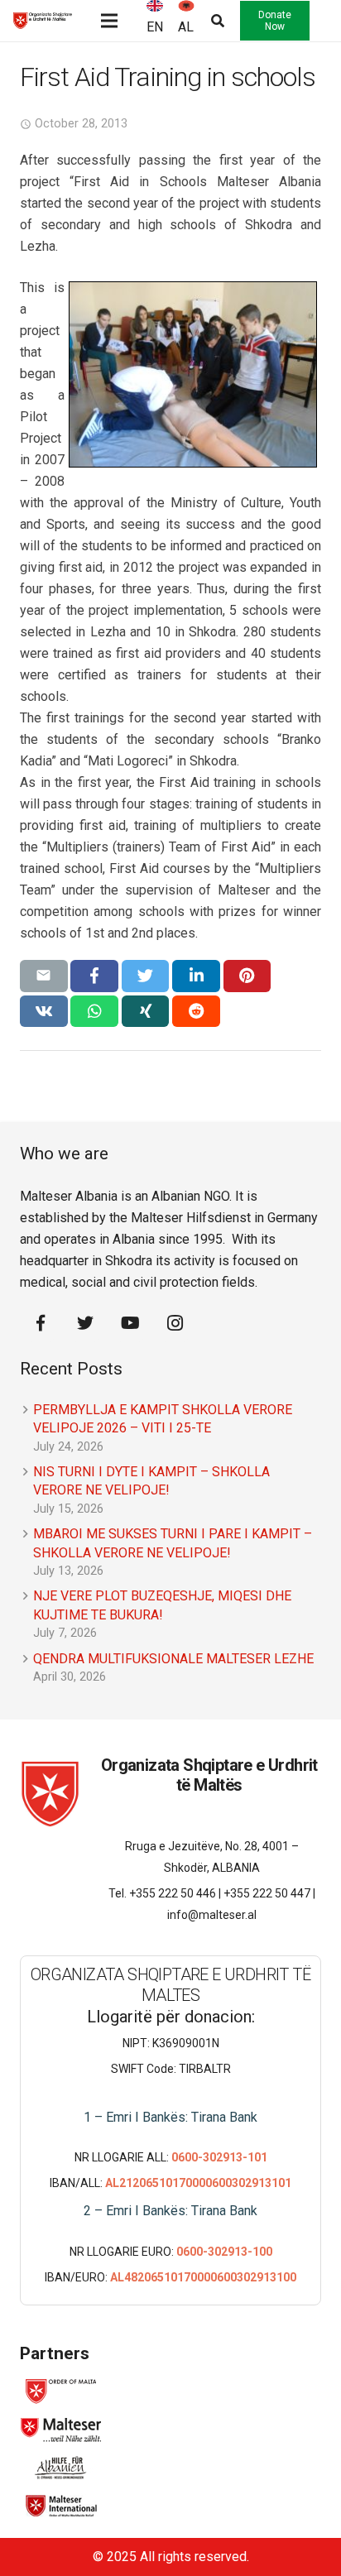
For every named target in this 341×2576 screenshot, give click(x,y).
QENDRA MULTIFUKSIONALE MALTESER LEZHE (173, 1659)
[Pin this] (247, 976)
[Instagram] (175, 1323)
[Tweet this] (146, 976)
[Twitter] (85, 1323)
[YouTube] (130, 1323)
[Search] (211, 21)
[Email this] (44, 976)
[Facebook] (41, 1323)
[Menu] (109, 21)
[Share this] (94, 976)
